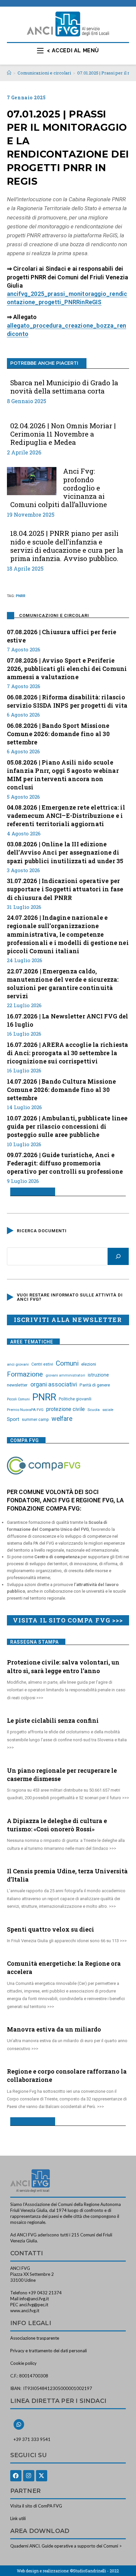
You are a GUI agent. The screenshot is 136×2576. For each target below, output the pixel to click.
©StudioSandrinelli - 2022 (94, 2571)
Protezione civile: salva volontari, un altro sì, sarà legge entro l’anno (63, 1666)
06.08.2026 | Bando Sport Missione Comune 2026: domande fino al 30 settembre (58, 734)
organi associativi (54, 1384)
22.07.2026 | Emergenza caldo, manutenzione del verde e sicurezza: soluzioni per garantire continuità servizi (63, 984)
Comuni (67, 1363)
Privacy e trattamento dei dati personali (49, 2351)
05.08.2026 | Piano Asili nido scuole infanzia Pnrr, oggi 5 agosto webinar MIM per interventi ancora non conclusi (63, 775)
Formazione (25, 1374)
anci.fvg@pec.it (34, 2305)
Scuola (94, 1410)
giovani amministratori (65, 1375)
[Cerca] (118, 1256)
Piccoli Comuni (18, 1399)
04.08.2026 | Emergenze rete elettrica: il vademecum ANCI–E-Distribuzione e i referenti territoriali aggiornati (66, 816)
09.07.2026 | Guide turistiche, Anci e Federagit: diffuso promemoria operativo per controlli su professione (65, 1163)
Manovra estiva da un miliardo (54, 2029)
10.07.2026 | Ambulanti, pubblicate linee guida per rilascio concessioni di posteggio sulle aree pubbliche (67, 1126)
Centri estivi (42, 1364)
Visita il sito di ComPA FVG (36, 2506)
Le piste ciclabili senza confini (53, 1720)
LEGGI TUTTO (30, 1192)
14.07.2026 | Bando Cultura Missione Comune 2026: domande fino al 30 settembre (62, 1090)
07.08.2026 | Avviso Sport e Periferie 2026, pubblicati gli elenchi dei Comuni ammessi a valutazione (67, 669)
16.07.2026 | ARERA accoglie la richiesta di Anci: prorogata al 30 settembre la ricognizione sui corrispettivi (68, 1053)
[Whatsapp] (19, 2424)
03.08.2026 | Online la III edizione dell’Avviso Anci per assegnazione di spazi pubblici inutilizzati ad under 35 (65, 852)
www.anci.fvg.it (25, 2311)
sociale (108, 1410)
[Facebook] (16, 2476)
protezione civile (66, 1409)
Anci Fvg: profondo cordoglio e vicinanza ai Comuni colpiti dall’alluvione (59, 488)
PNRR (21, 596)
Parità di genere (95, 1385)
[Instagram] (29, 2476)
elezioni (89, 1364)
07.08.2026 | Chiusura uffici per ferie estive (62, 636)
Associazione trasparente (35, 2338)
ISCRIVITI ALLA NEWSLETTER (68, 1320)
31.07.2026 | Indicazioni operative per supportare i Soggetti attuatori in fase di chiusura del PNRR (65, 889)
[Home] (9, 73)
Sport (13, 1419)
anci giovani (18, 1364)
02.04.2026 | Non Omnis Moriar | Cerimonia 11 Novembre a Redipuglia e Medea (63, 434)
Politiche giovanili (75, 1399)
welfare (62, 1419)
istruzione (98, 1375)
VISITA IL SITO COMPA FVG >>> (68, 1620)
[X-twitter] (42, 2476)
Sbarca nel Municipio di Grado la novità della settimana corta (64, 387)
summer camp (35, 1420)
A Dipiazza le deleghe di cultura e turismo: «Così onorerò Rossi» (57, 1825)
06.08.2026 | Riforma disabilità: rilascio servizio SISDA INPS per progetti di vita (67, 701)
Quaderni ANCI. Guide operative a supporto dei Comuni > (66, 2546)
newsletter (17, 1385)
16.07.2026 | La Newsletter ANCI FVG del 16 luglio (68, 1020)
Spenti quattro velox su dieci (51, 1929)
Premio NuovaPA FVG (25, 1410)
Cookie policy (23, 2363)
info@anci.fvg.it (34, 2299)
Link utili (18, 2518)
